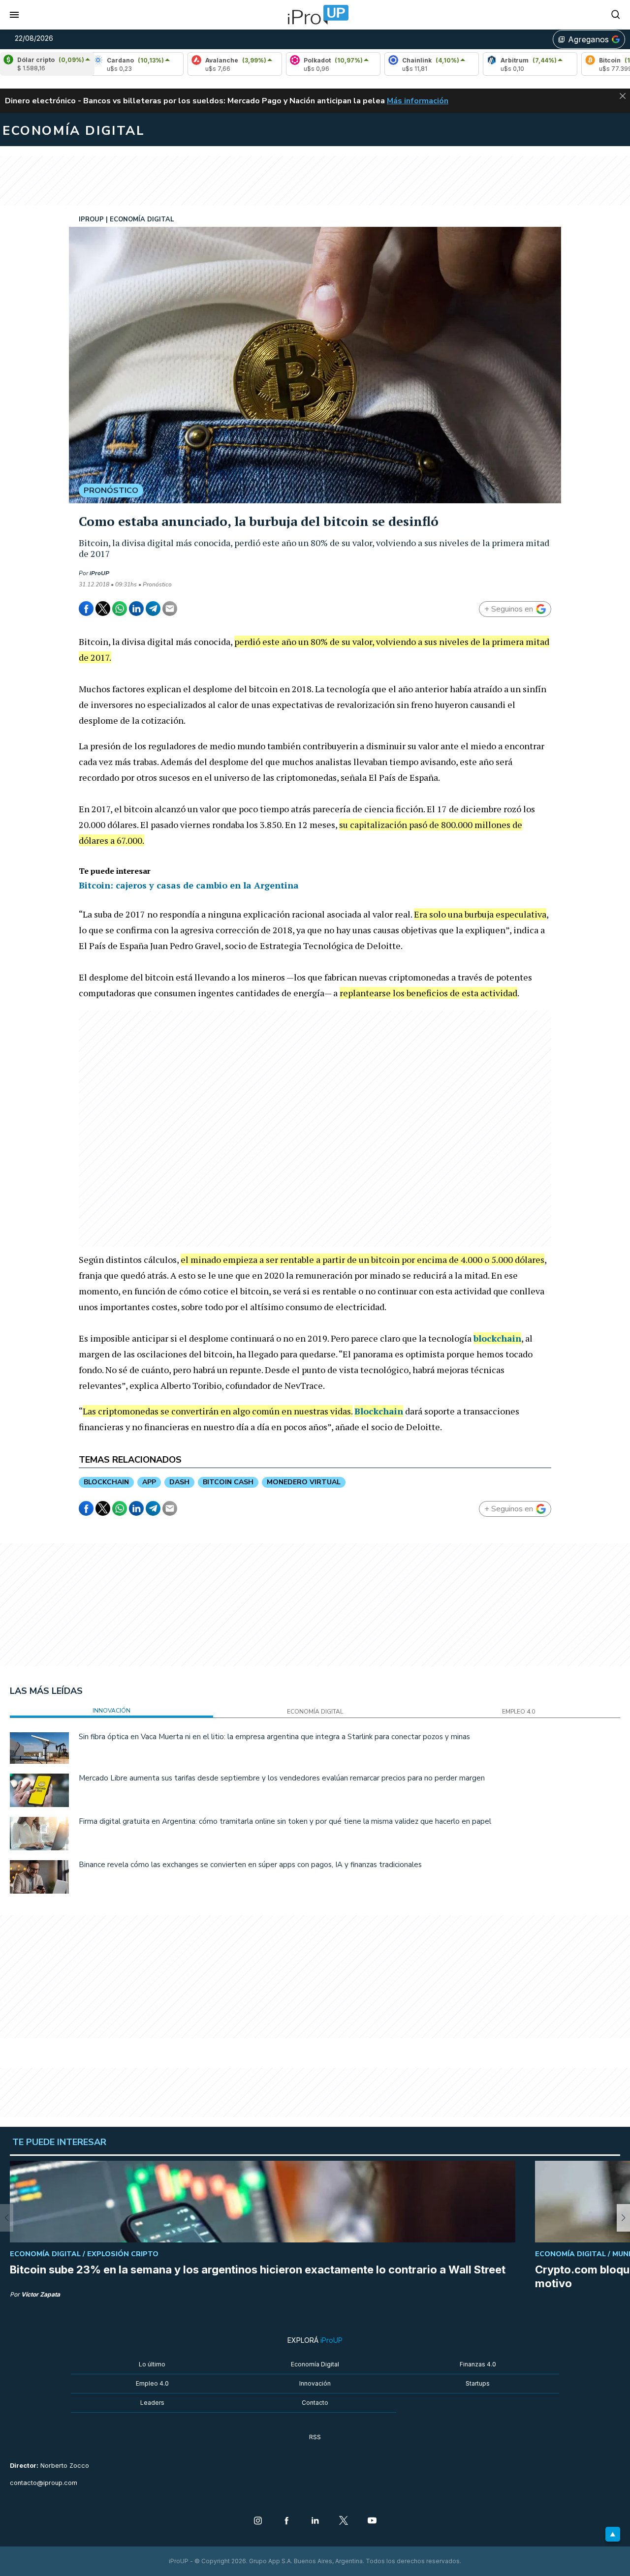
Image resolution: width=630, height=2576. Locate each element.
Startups (478, 2383)
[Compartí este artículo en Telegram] (153, 609)
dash (179, 1482)
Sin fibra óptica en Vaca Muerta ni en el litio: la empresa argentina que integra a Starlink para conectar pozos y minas (274, 1737)
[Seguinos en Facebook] (286, 2521)
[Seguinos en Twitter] (344, 2521)
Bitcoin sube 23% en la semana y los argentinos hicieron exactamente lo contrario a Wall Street (258, 2269)
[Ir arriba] (613, 2534)
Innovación (315, 2383)
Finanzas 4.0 (478, 2364)
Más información (418, 101)
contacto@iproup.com (44, 2483)
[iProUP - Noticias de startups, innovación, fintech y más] (315, 15)
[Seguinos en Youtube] (372, 2521)
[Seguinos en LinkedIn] (315, 2521)
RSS (315, 2437)
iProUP (99, 573)
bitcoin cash (228, 1482)
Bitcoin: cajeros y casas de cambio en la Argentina (189, 885)
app (149, 1482)
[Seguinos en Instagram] (258, 2521)
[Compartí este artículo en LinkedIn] (136, 609)
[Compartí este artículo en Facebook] (86, 609)
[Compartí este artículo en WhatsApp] (120, 609)
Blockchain (379, 1411)
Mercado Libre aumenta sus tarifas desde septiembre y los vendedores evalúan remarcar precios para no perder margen (282, 1778)
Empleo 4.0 (152, 2383)
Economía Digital (315, 2364)
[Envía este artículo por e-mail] (170, 609)
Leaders (152, 2403)
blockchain (497, 1338)
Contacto (315, 2403)
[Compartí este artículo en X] (103, 609)
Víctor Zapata (41, 2294)
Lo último (152, 2364)
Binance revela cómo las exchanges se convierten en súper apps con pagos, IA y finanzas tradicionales (250, 1865)
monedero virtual (304, 1482)
